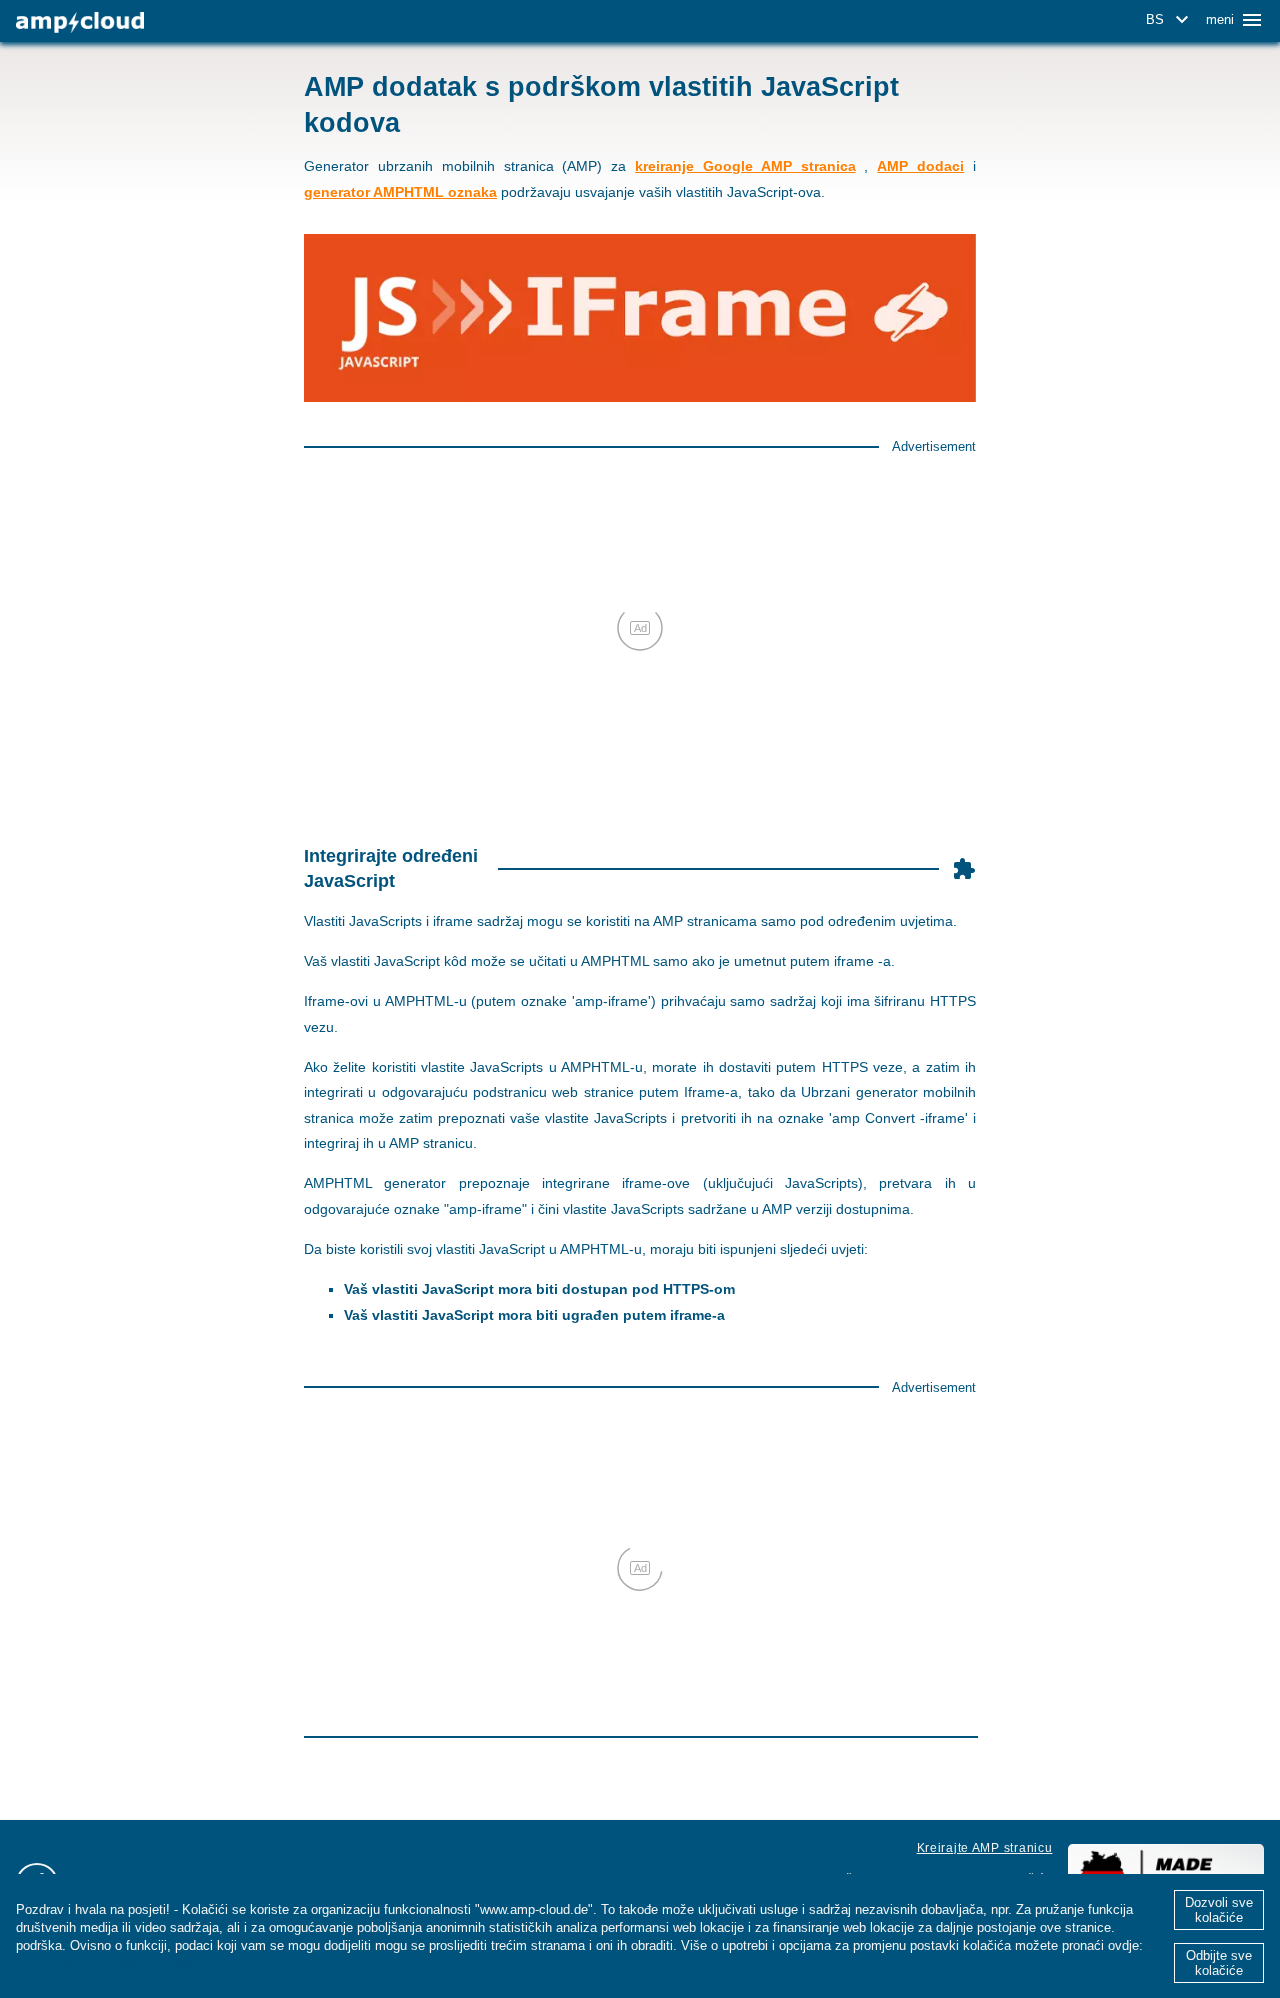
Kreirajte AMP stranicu (985, 1848)
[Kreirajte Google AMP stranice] (80, 22)
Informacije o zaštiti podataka (107, 1963)
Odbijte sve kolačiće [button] (1219, 1963)
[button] (1170, 20)
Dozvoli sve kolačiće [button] (1219, 1910)
